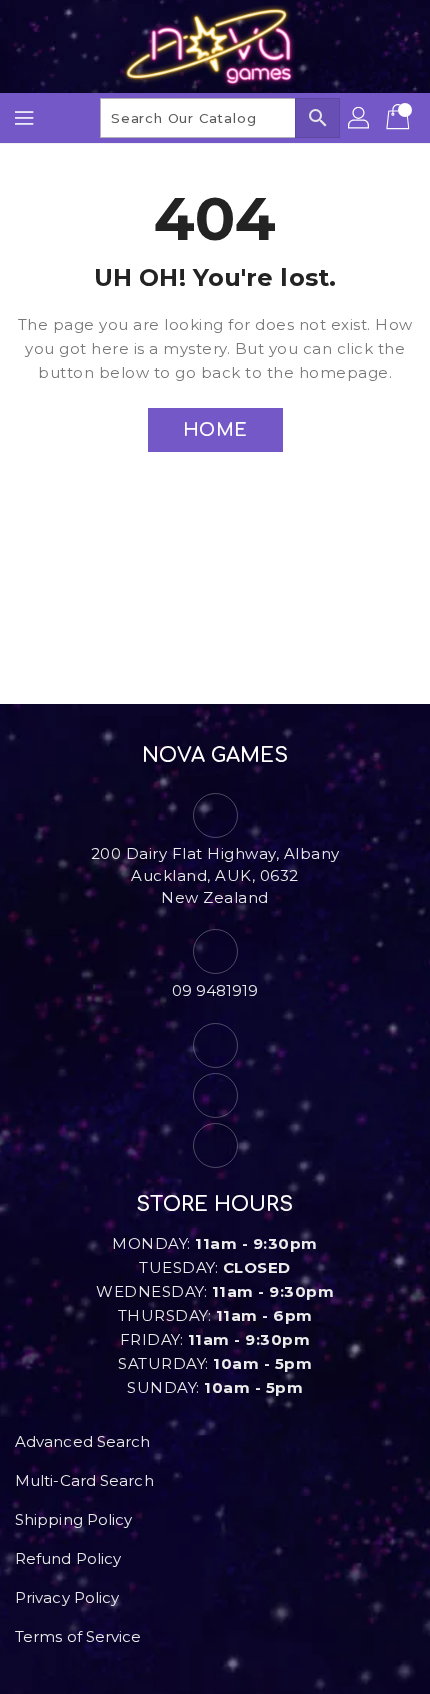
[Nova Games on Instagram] (215, 1095)
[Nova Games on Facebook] (215, 1045)
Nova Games (215, 755)
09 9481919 (215, 990)
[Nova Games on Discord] (215, 1145)
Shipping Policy (74, 1519)
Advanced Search (83, 1441)
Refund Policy (68, 1558)
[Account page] (360, 118)
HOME (215, 430)
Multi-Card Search (84, 1480)
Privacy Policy (67, 1597)
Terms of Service (78, 1636)
